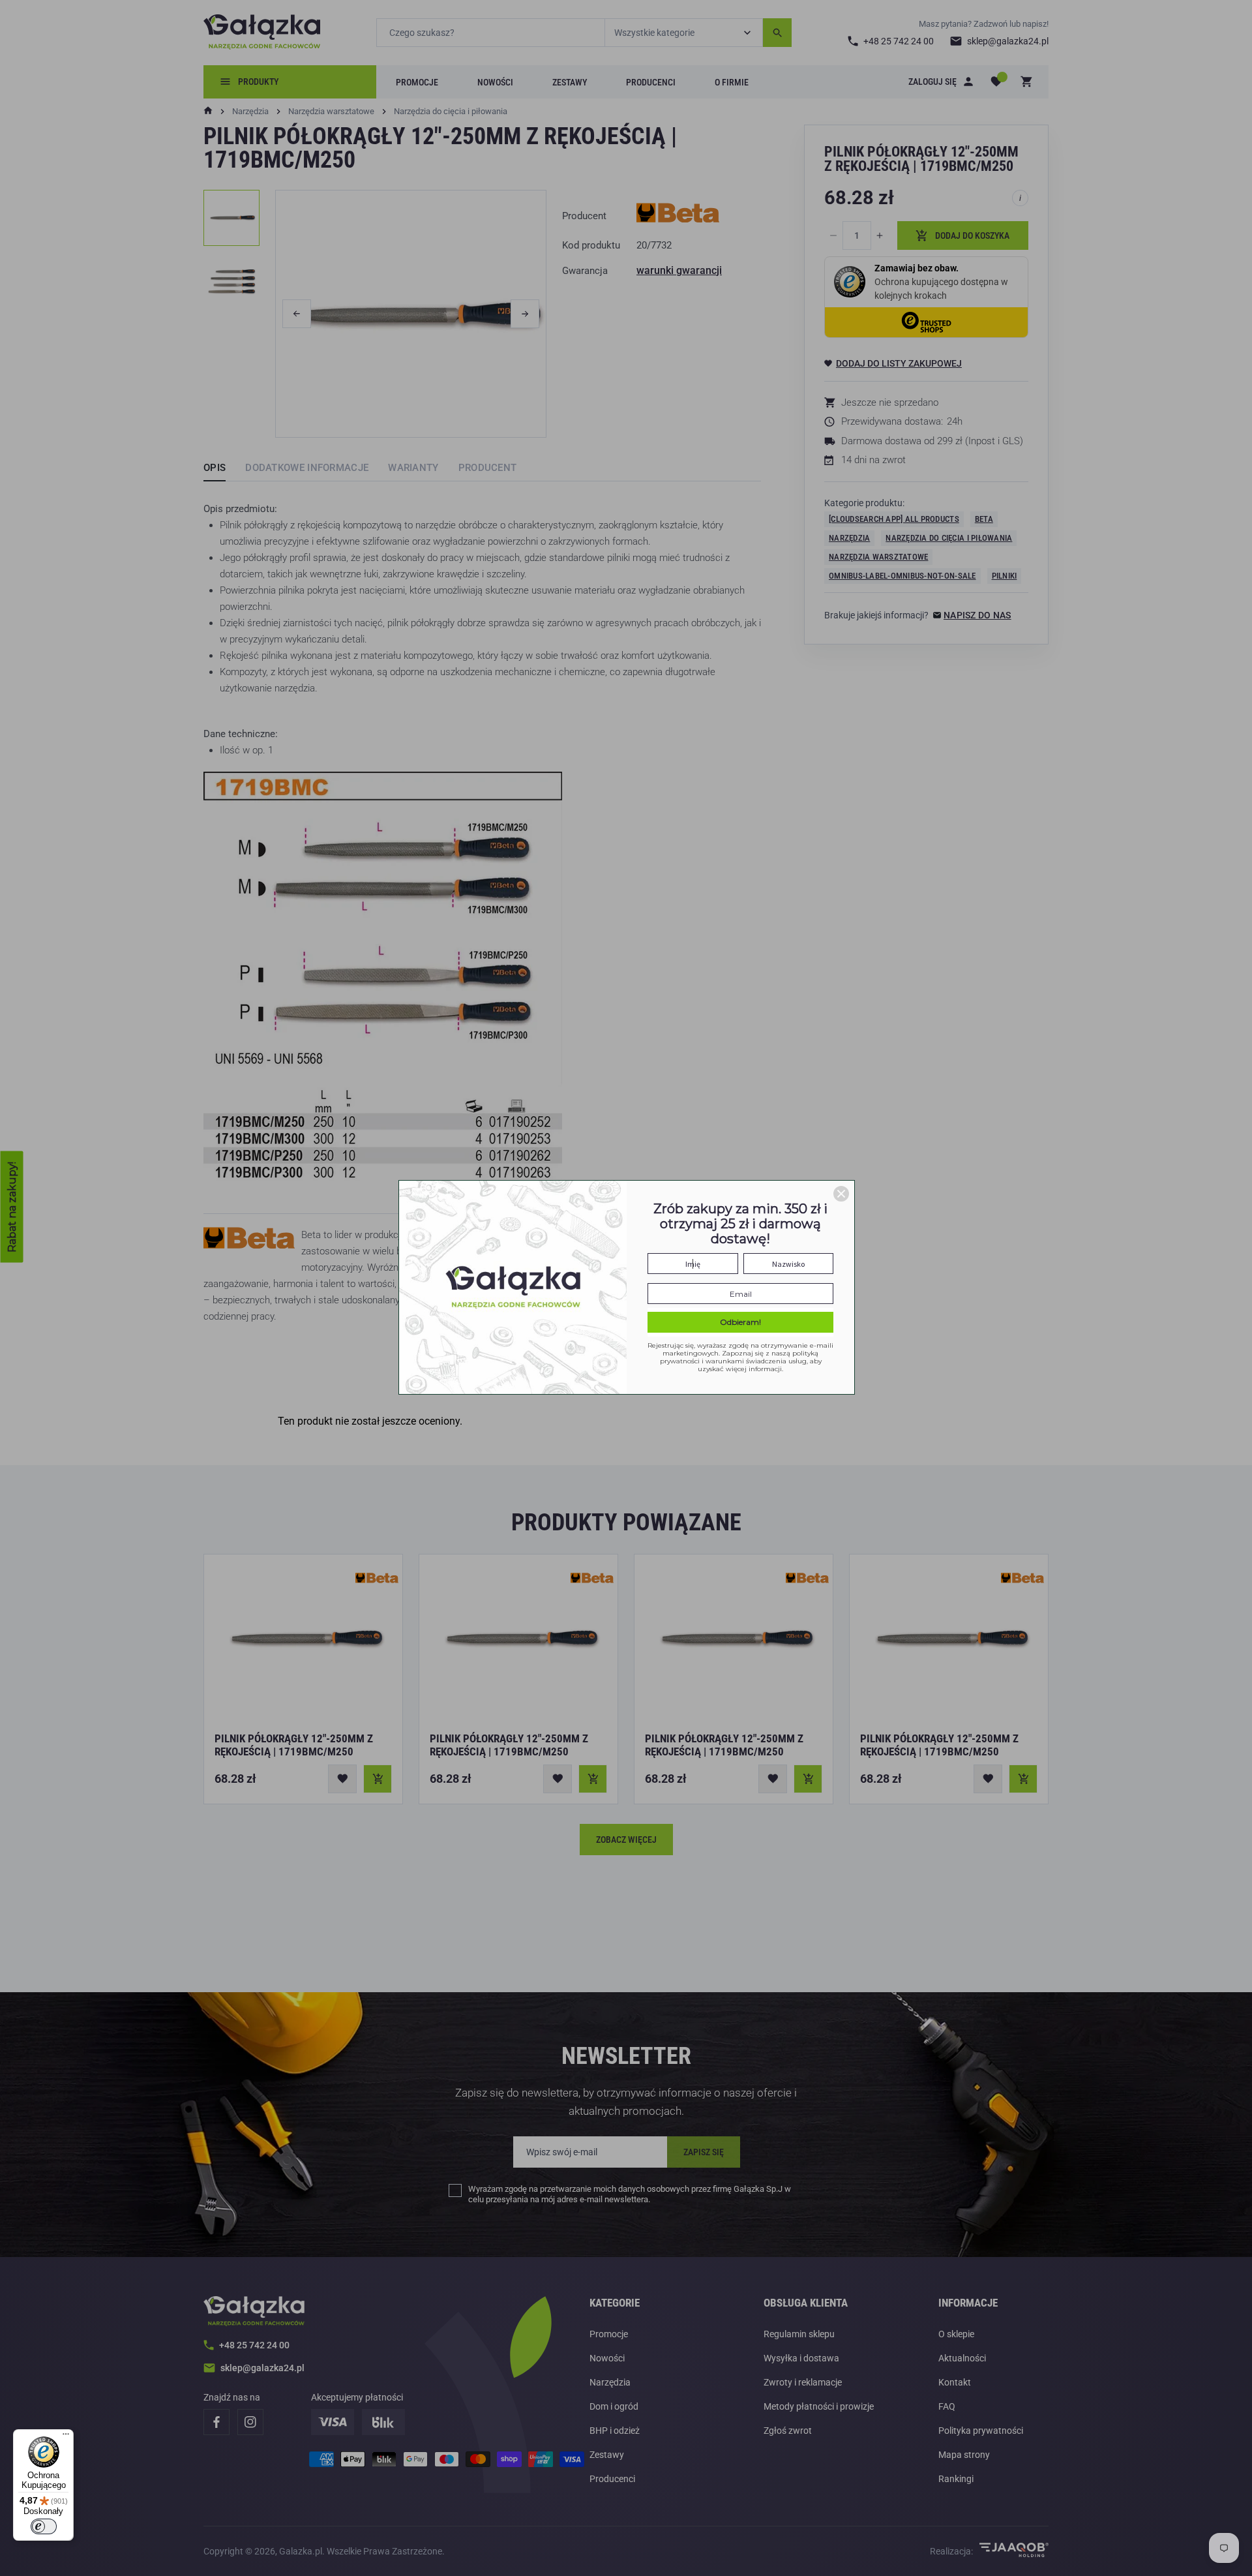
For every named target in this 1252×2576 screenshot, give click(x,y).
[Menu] (66, 2437)
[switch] (44, 2526)
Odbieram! (740, 1322)
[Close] (841, 1194)
